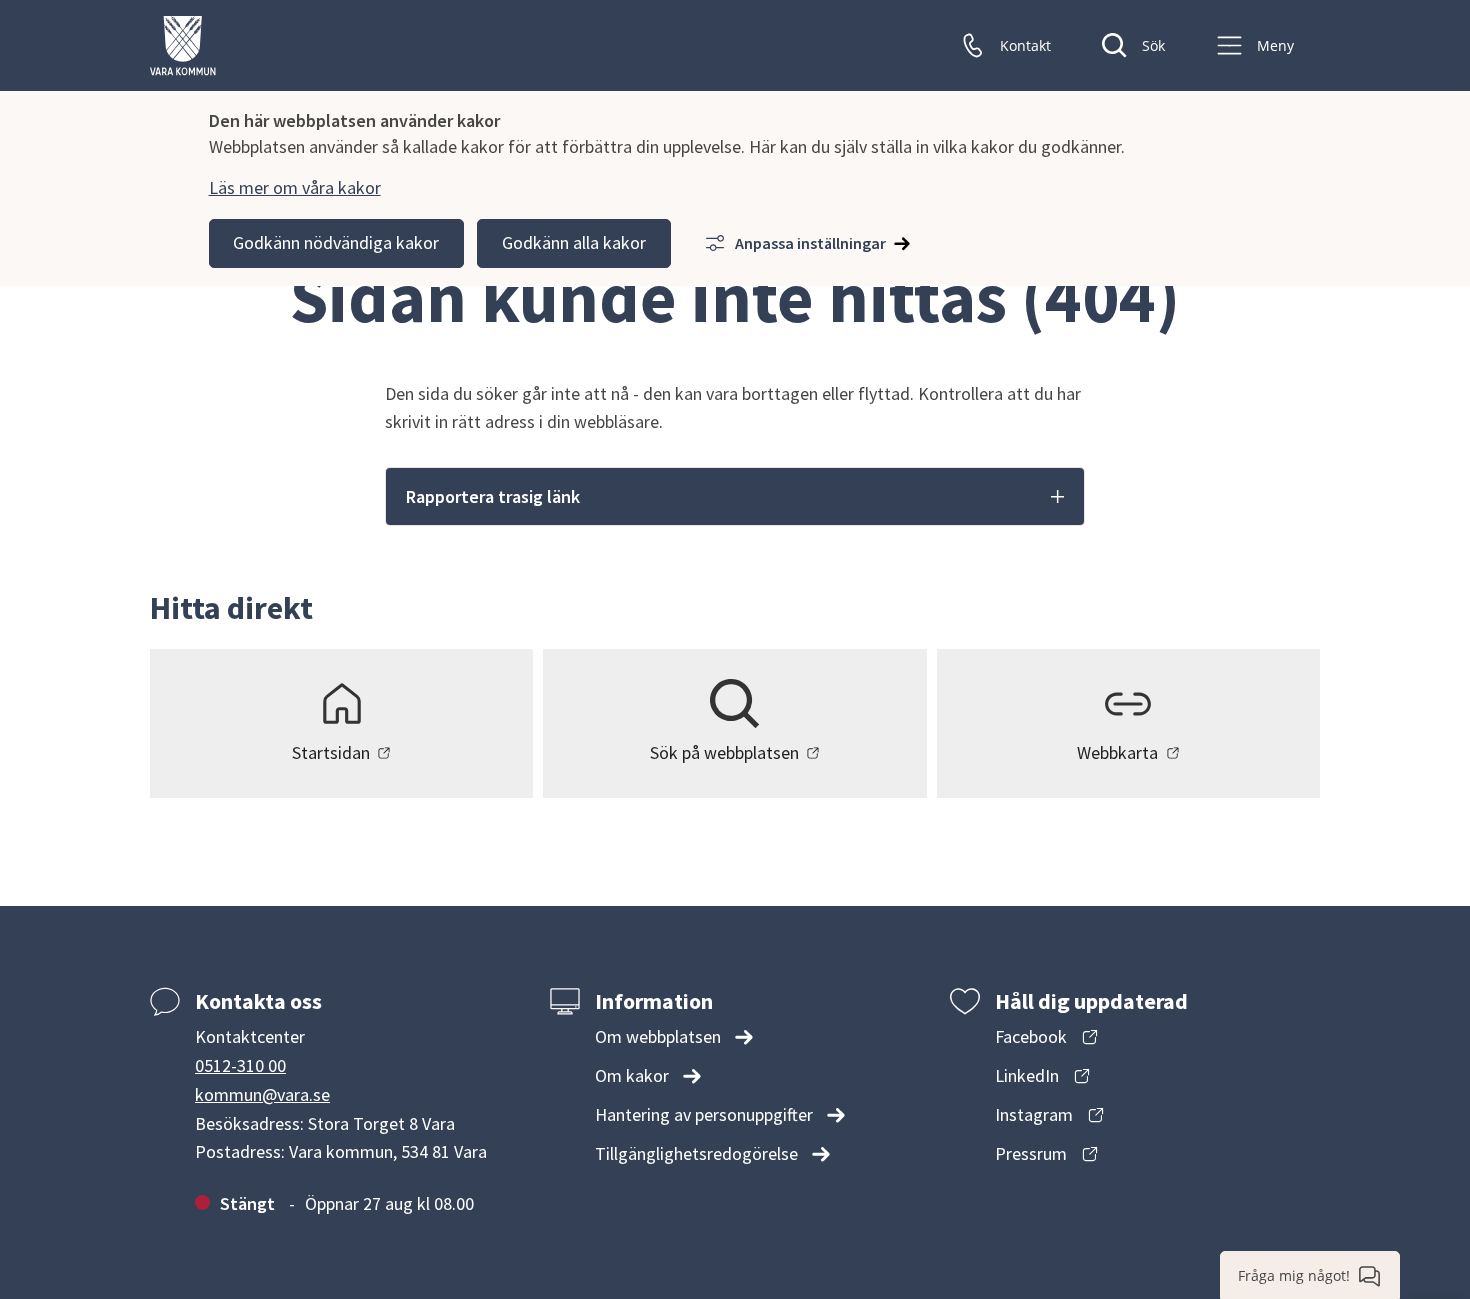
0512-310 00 (240, 1065)
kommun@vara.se (262, 1094)
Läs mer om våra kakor (295, 187)
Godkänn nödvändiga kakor (336, 242)
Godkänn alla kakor (574, 242)
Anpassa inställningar (810, 243)
